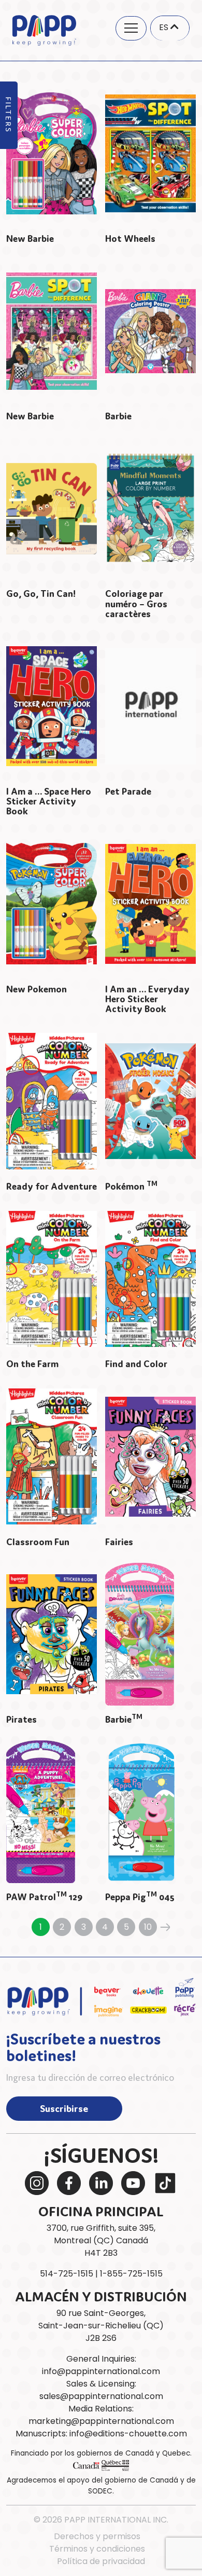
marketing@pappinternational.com (101, 2421)
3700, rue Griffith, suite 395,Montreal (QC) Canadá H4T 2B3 (101, 2240)
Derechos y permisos (97, 2536)
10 (148, 1927)
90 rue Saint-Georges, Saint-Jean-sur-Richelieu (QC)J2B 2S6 (101, 2326)
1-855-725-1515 (131, 2274)
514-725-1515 (67, 2274)
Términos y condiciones (97, 2549)
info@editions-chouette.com (128, 2434)
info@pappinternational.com (101, 2371)
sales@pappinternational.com (101, 2396)
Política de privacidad (101, 2561)
